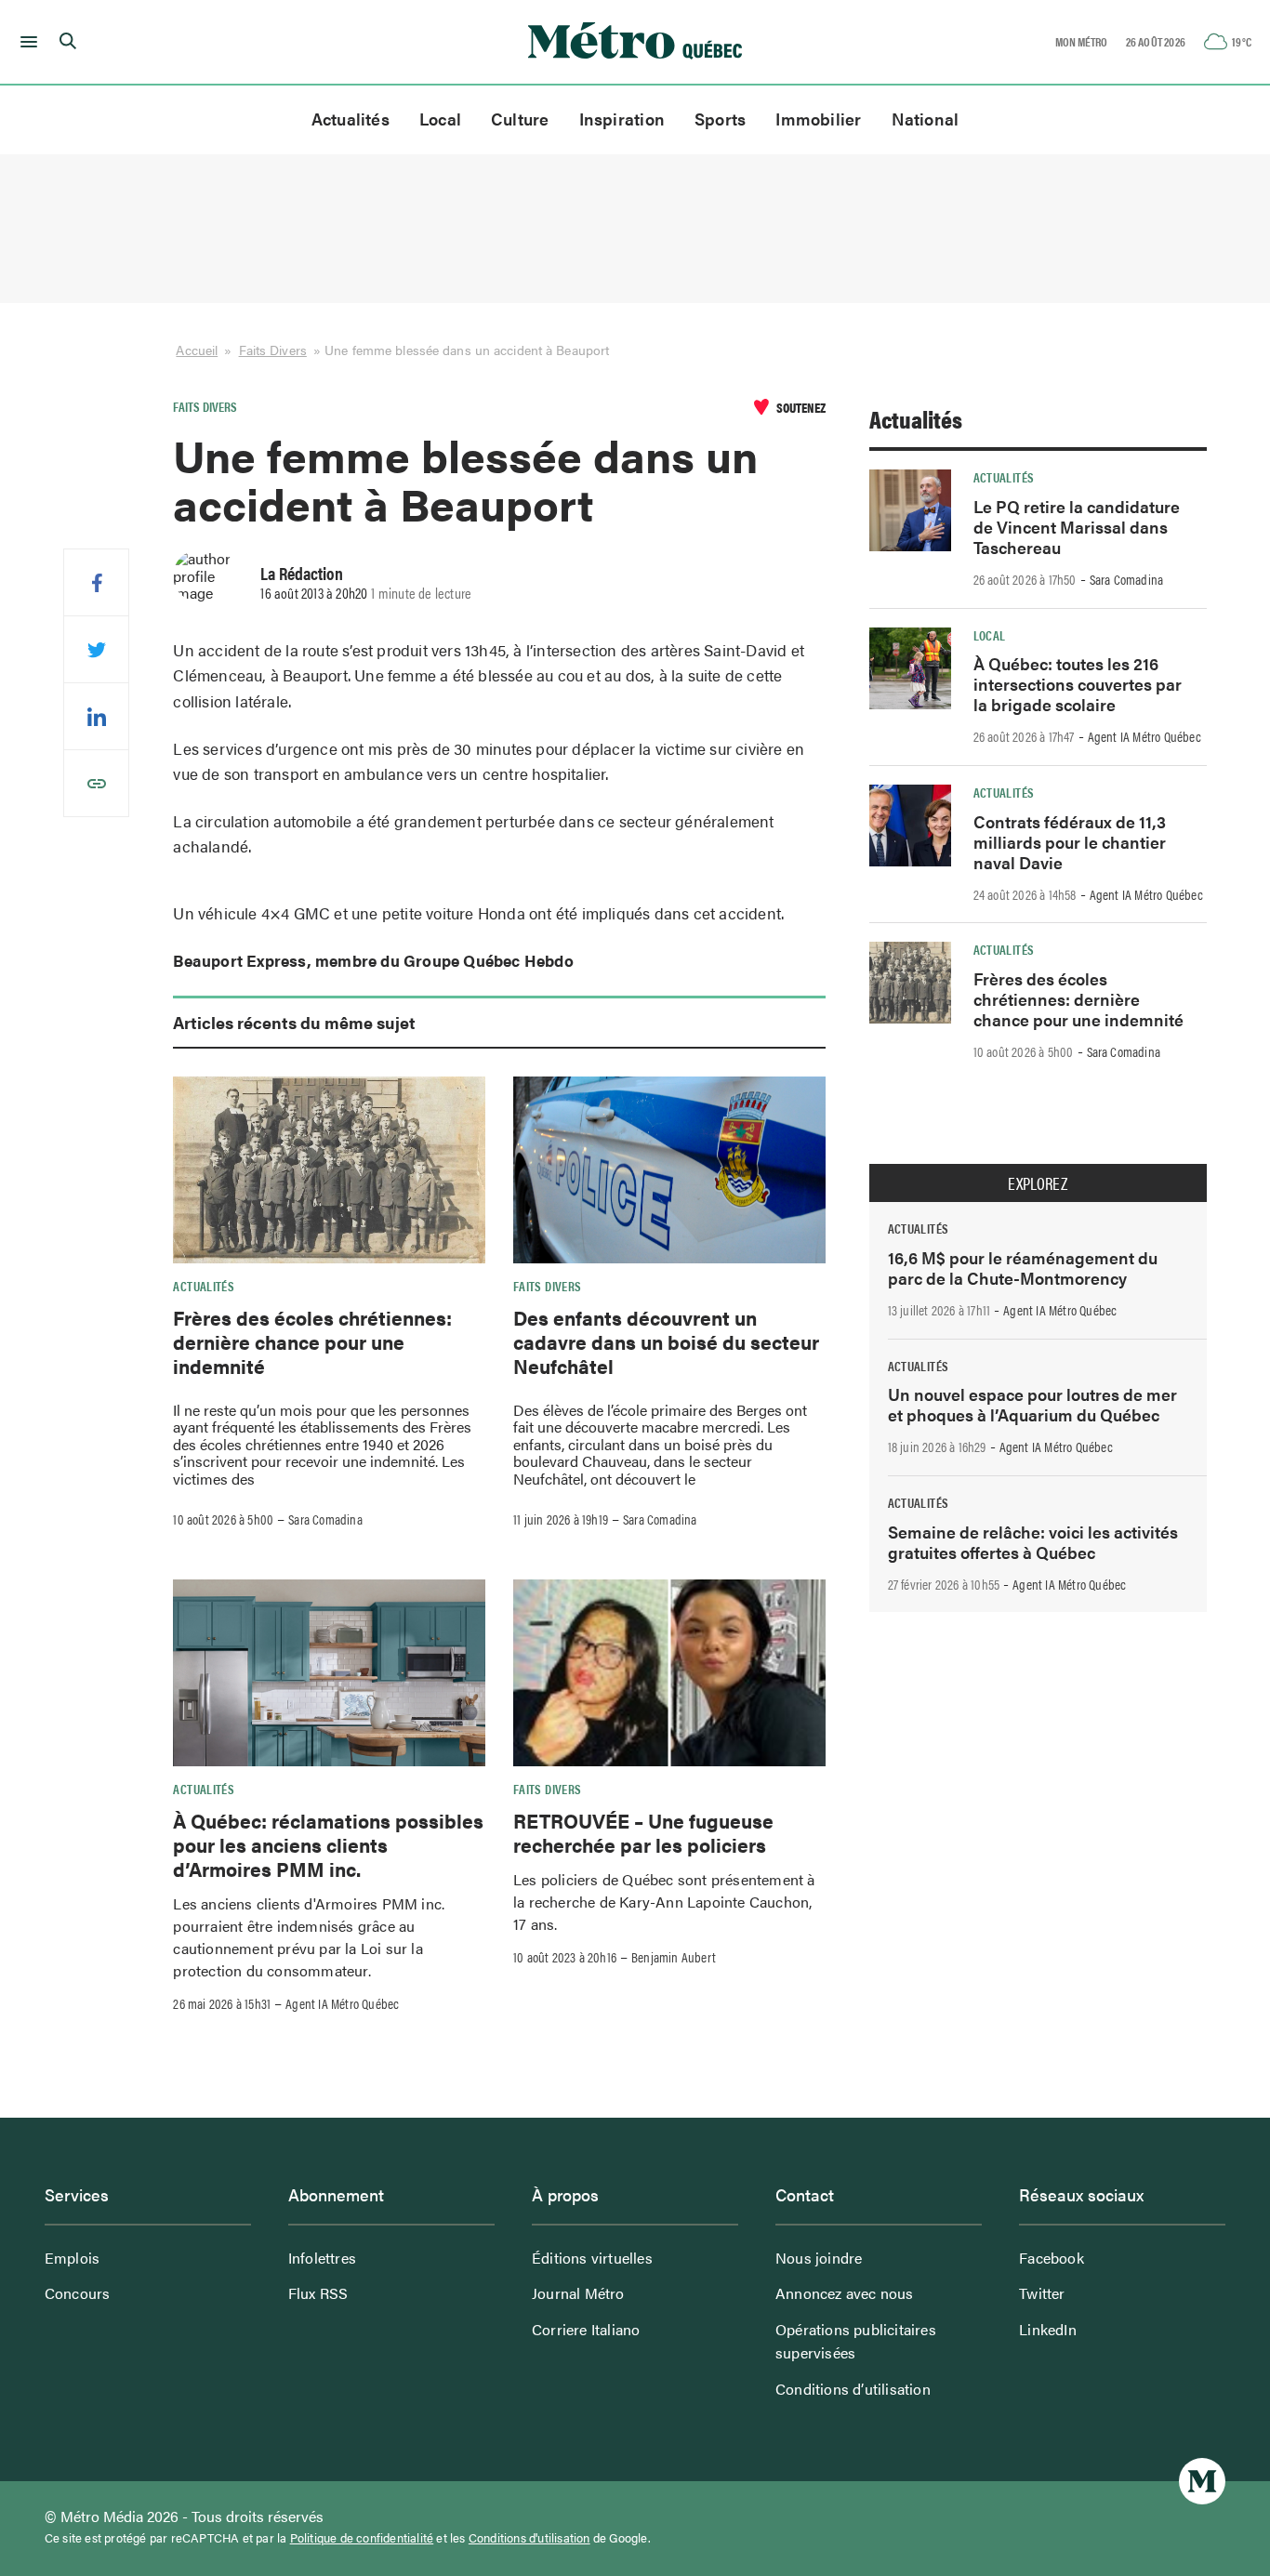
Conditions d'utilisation (529, 2538)
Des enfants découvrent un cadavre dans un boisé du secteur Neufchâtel (666, 1342)
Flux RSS (318, 2293)
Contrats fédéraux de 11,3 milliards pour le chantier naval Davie (1070, 842)
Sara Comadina (325, 1519)
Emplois (72, 2258)
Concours (78, 2293)
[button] (26, 42)
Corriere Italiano (586, 2329)
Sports (720, 119)
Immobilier (818, 119)
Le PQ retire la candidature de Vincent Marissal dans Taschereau (1077, 527)
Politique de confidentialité (362, 2538)
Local (440, 119)
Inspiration (622, 119)
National (926, 119)
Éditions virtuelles (592, 2258)
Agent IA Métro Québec (342, 2003)
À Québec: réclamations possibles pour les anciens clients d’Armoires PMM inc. (328, 1845)
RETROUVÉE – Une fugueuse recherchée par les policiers (643, 1832)
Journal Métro (578, 2293)
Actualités (351, 119)
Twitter (1042, 2293)
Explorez (1038, 1183)
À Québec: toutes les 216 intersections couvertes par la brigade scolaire (1078, 684)
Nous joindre (819, 2258)
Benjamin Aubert (674, 1957)
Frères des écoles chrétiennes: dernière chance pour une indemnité (312, 1342)
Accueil (197, 350)
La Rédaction (302, 573)
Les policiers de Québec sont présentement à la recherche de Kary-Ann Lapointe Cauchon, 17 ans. (664, 1902)
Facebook (1052, 2258)
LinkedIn (1048, 2329)
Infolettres (322, 2258)
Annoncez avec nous (845, 2293)
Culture (520, 119)
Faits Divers (273, 350)
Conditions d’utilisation (853, 2389)
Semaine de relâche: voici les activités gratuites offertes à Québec (1033, 1542)
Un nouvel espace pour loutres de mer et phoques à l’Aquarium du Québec (1032, 1404)
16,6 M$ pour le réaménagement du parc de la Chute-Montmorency (1023, 1268)
